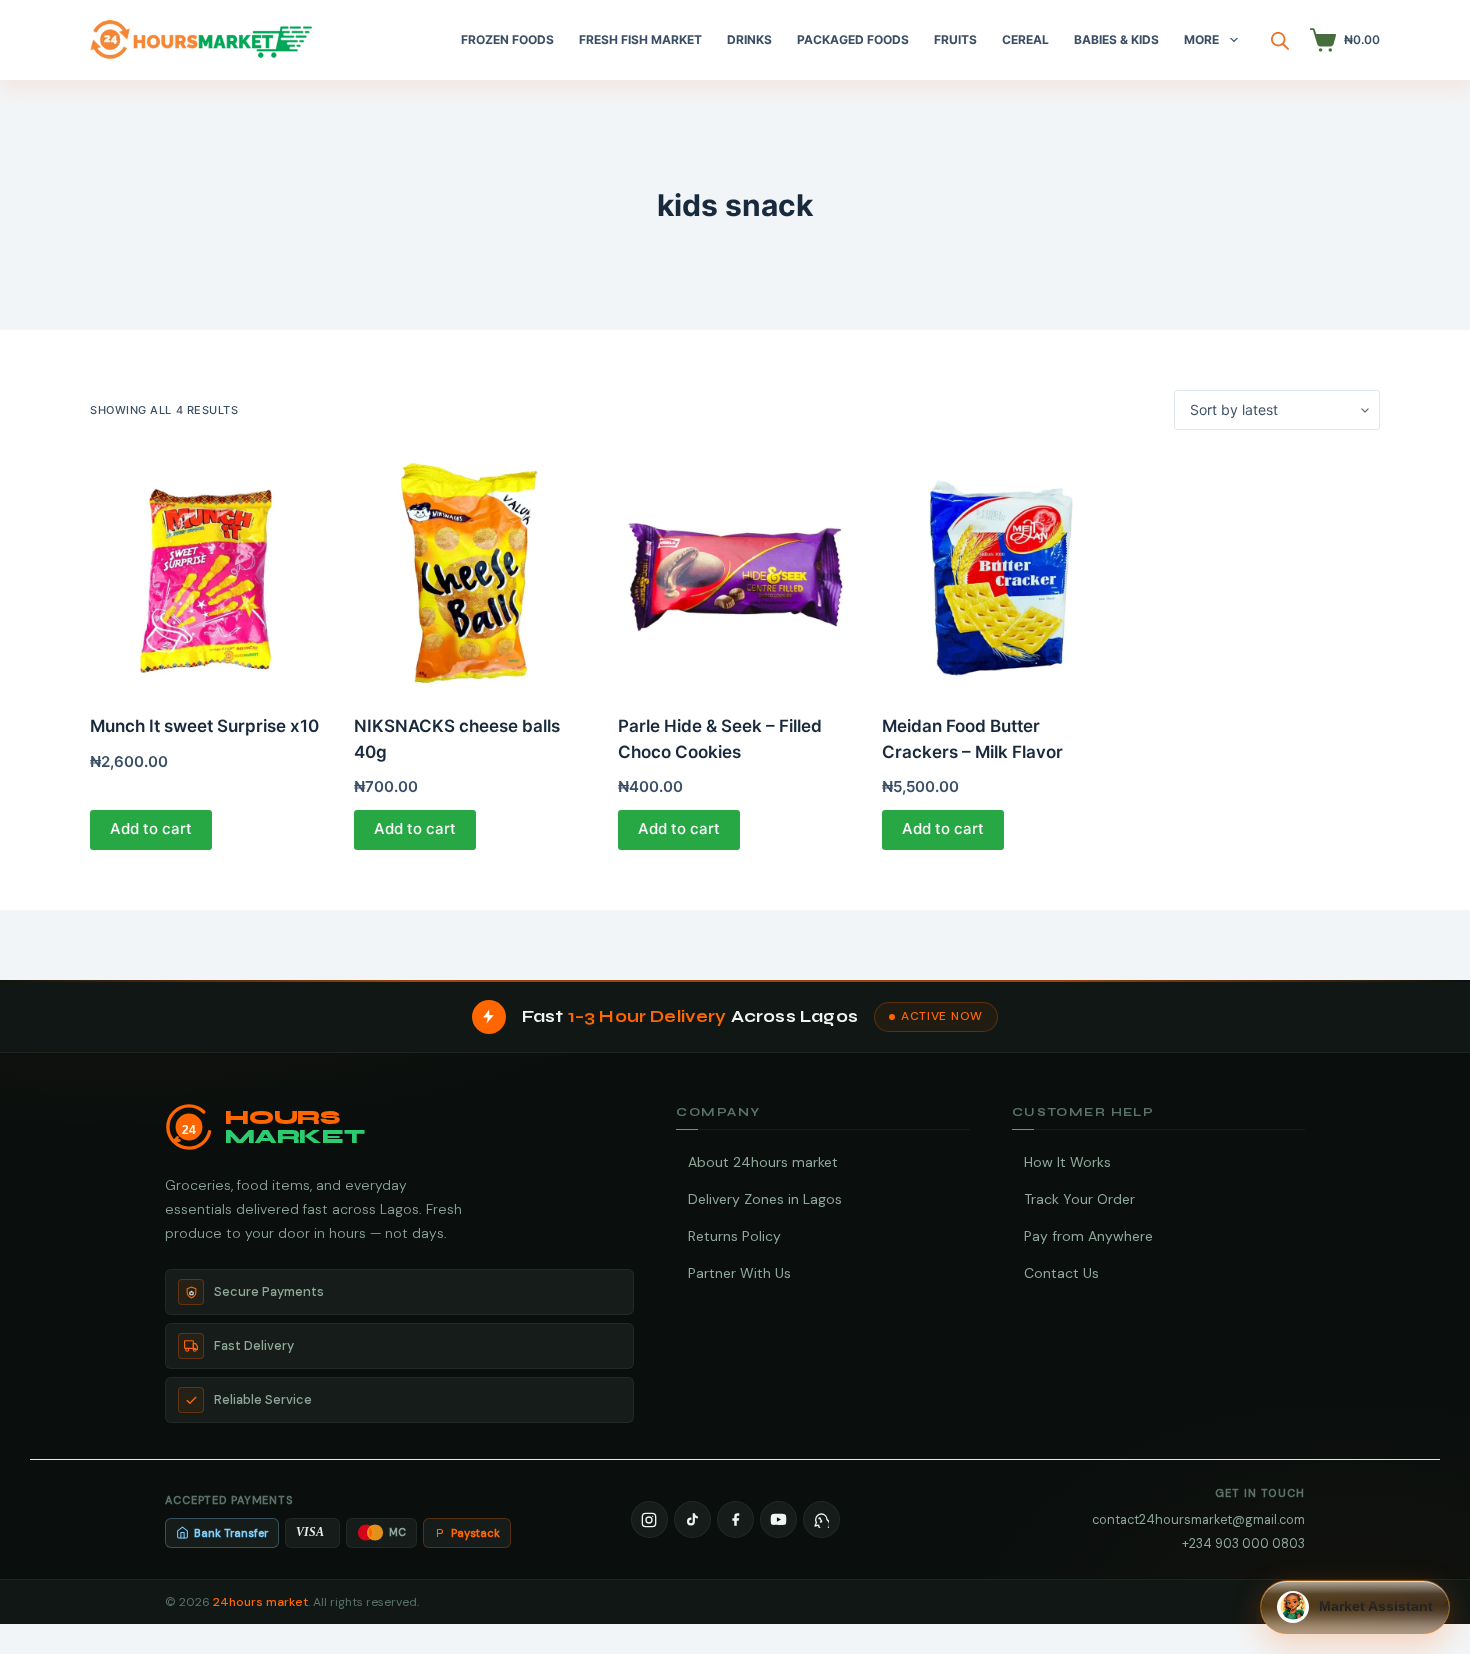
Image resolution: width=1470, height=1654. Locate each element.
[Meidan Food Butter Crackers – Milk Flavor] (999, 572)
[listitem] (649, 1519)
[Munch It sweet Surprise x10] (207, 572)
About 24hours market (763, 1162)
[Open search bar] (1280, 40)
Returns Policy (734, 1236)
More (1201, 39)
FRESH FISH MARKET (640, 39)
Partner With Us (739, 1273)
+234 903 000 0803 (1243, 1543)
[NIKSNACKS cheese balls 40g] (471, 572)
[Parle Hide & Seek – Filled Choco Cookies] (735, 572)
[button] (1355, 1607)
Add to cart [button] (151, 828)
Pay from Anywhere (1088, 1236)
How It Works (1067, 1162)
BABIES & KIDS (1116, 39)
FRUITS (955, 39)
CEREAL (1025, 39)
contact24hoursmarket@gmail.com (1198, 1519)
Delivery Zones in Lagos (765, 1199)
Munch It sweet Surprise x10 (204, 726)
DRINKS (749, 39)
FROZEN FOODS (507, 39)
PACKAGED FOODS (853, 39)
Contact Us (1061, 1273)
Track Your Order (1079, 1199)
